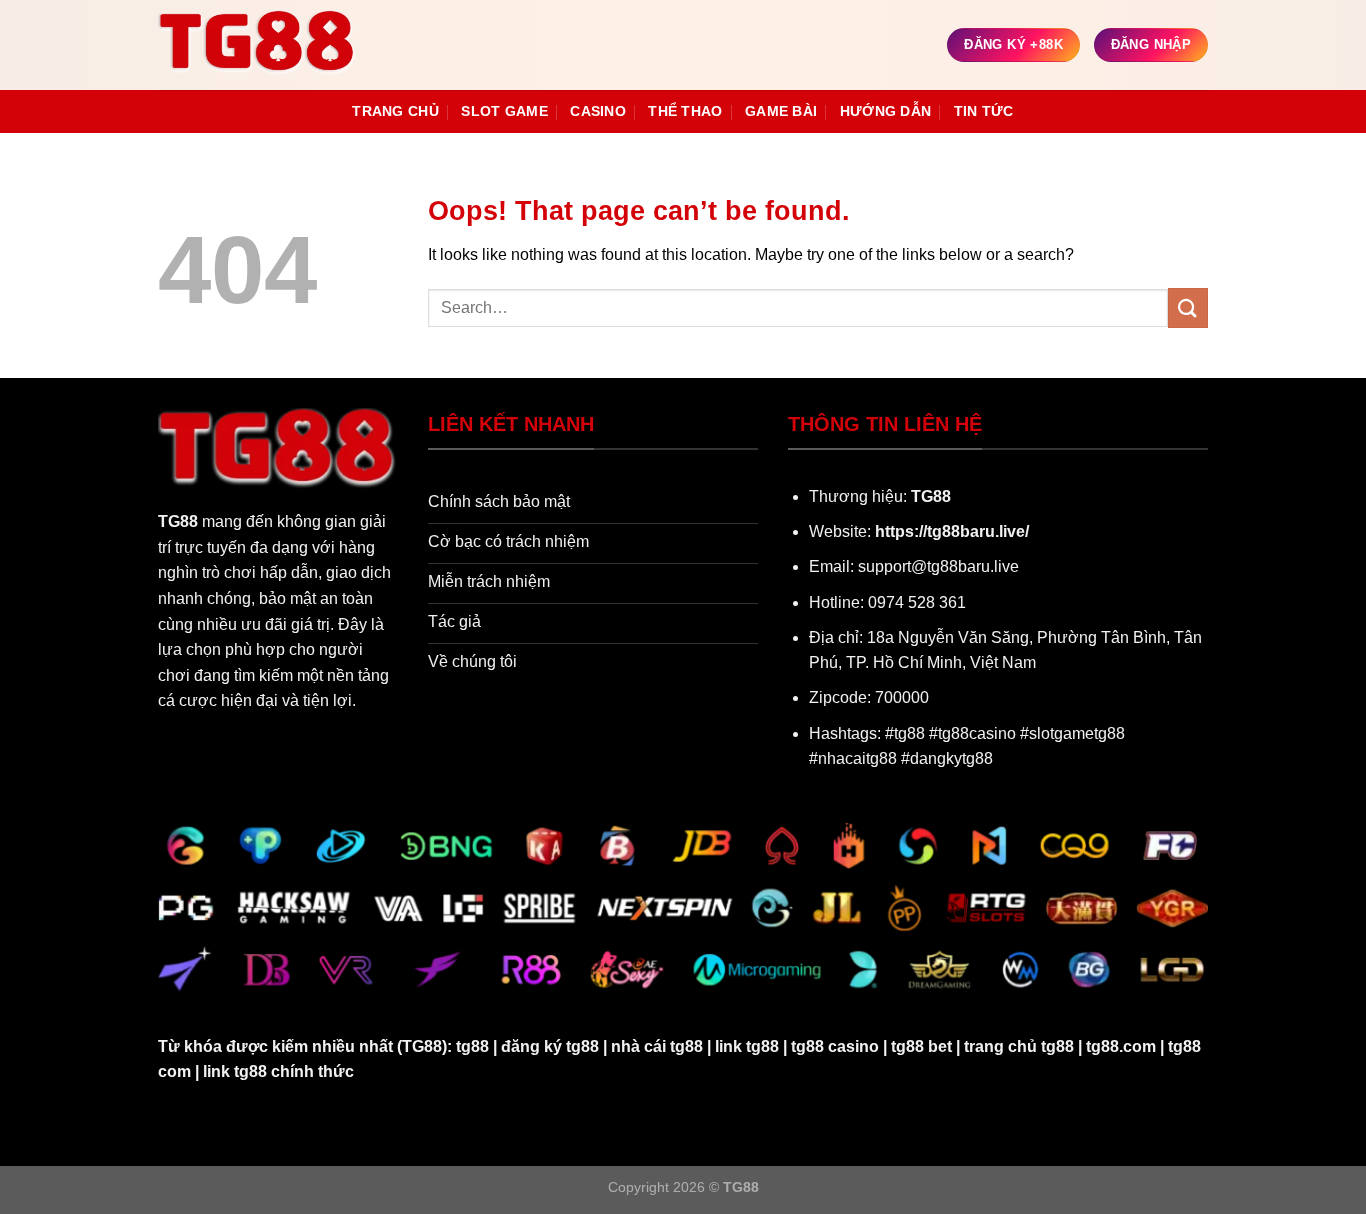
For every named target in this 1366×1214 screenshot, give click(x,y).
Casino (598, 111)
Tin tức (984, 111)
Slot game (504, 111)
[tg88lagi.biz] (258, 45)
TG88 (178, 521)
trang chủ (395, 111)
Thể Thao (685, 111)
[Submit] (1188, 307)
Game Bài (781, 111)
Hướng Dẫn (886, 111)
